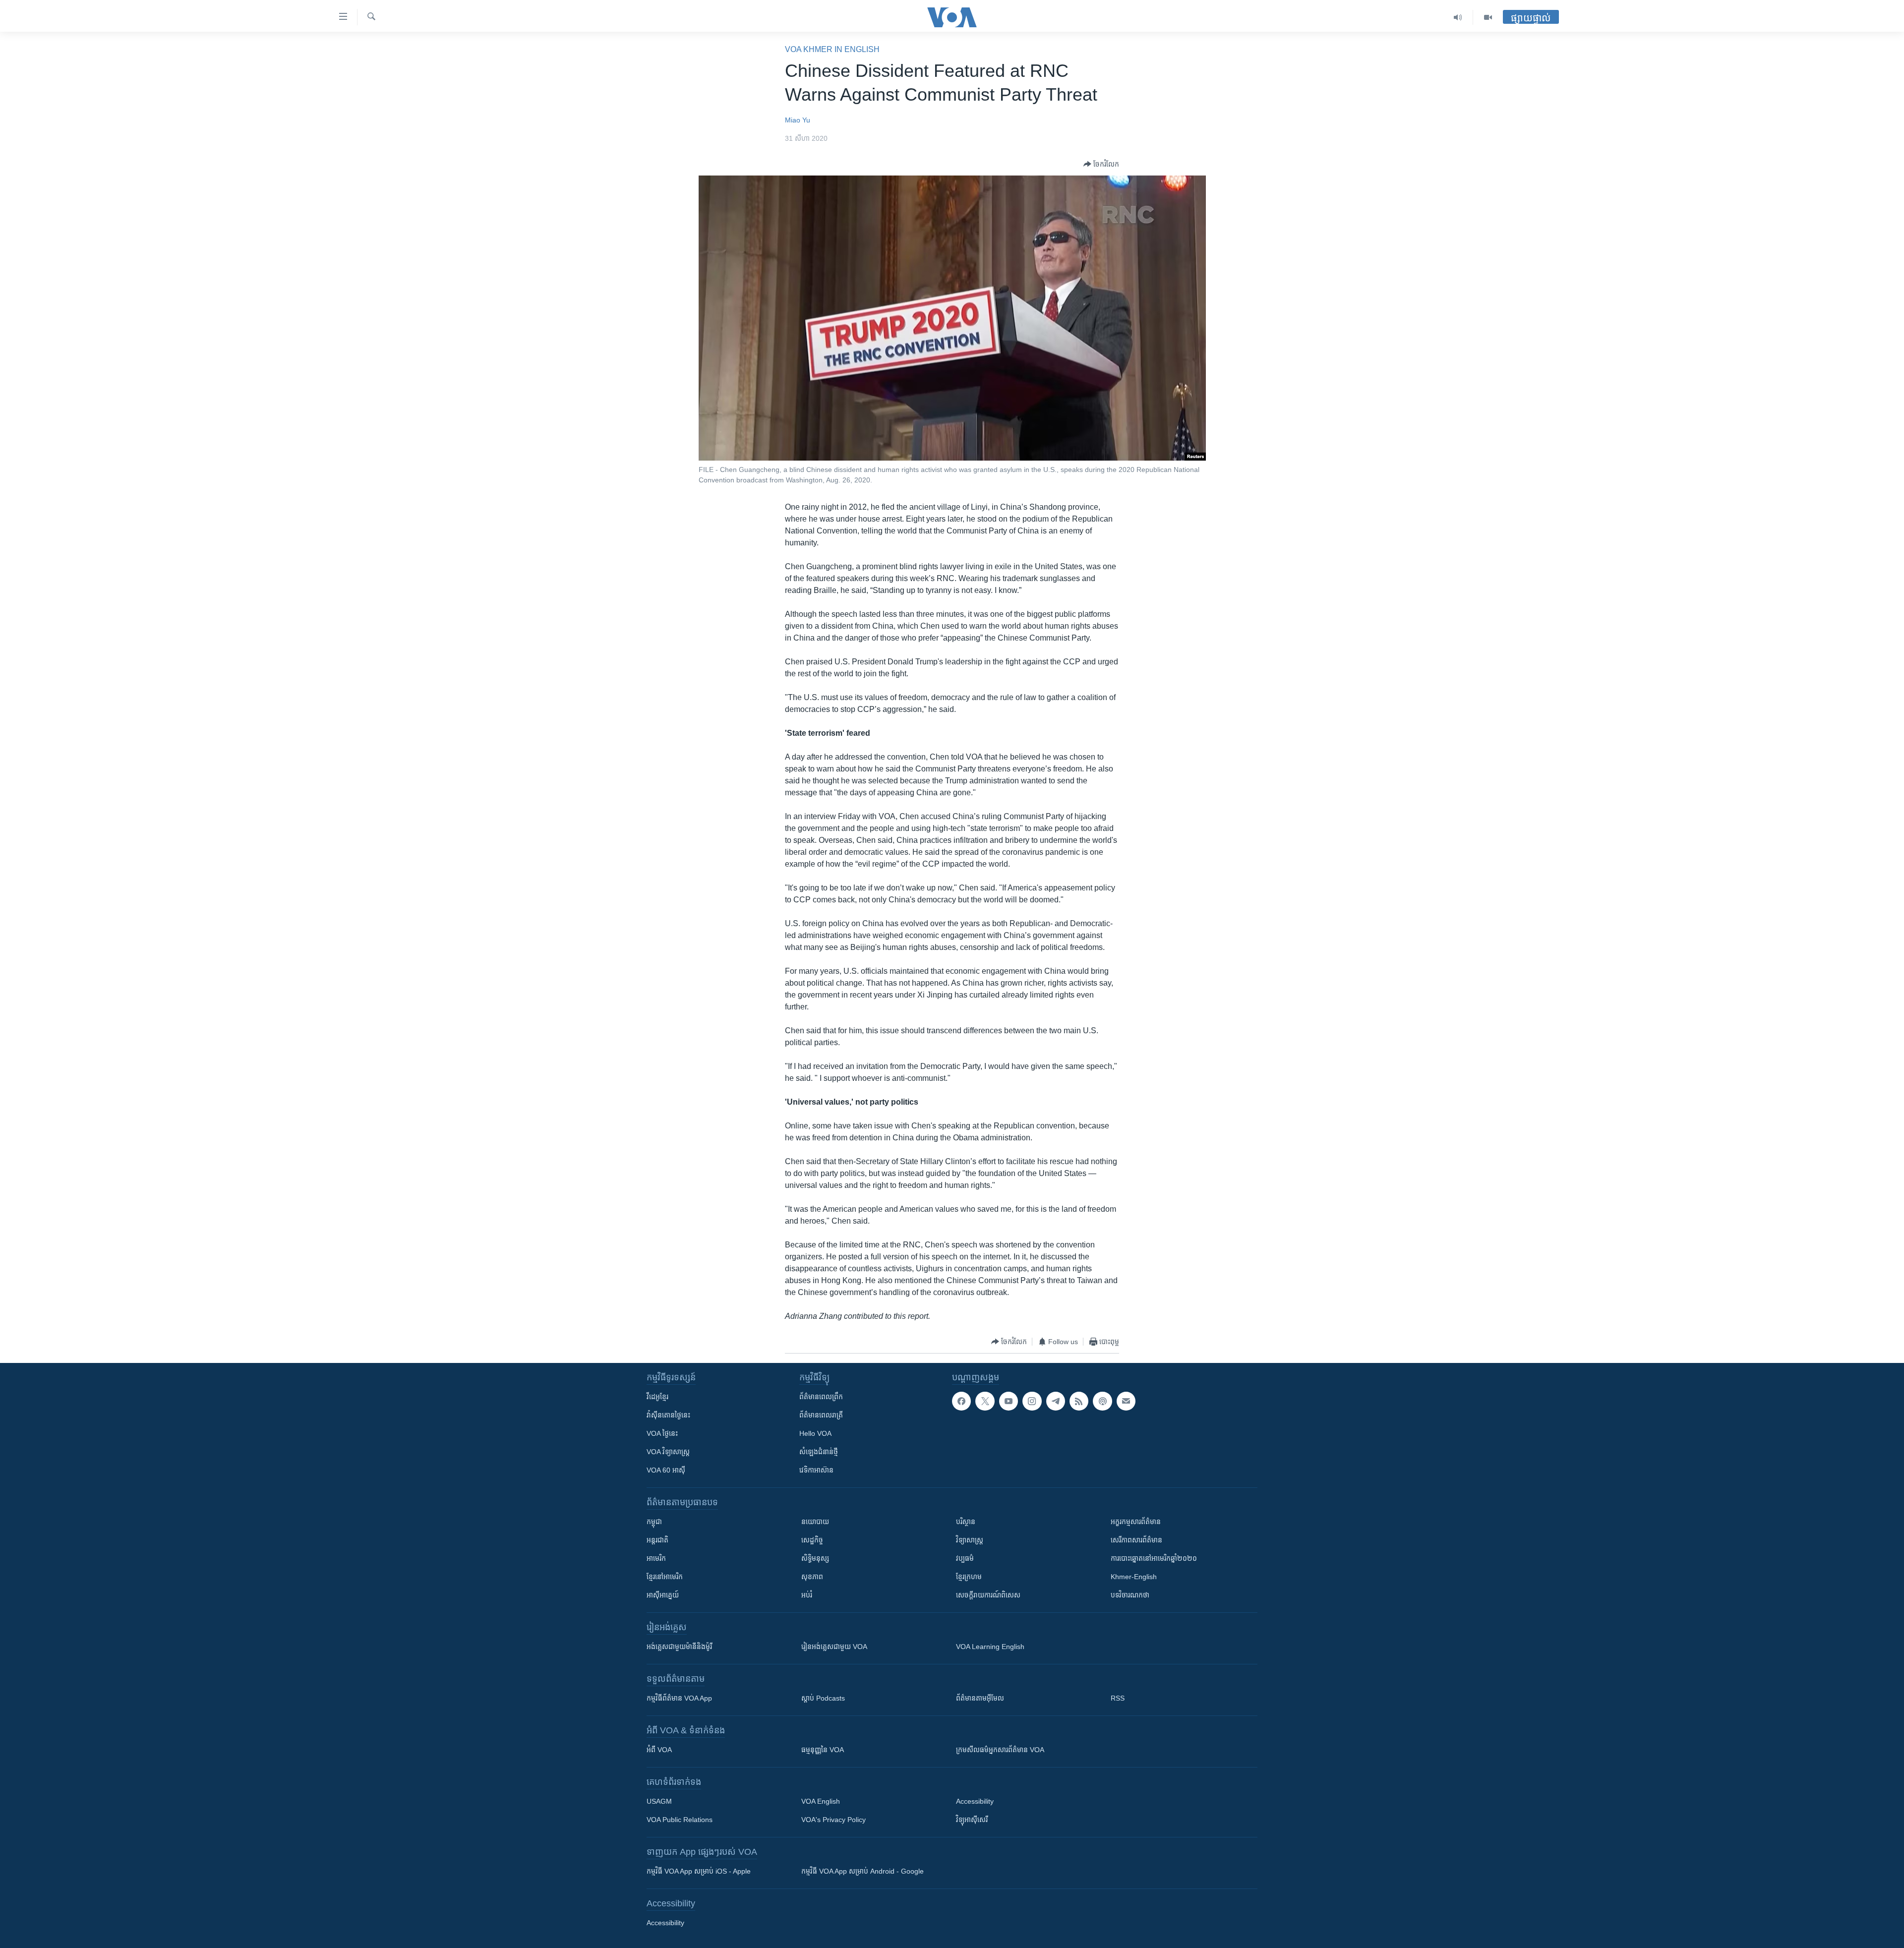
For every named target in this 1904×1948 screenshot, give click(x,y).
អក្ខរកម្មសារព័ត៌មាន (1136, 1522)
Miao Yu (798, 120)
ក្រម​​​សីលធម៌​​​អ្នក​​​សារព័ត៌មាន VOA (1000, 1750)
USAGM (659, 1801)
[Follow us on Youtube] (1009, 1401)
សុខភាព (812, 1577)
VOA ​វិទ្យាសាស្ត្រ (668, 1452)
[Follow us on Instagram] (1032, 1401)
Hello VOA (815, 1433)
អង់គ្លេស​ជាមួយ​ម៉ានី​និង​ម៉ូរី (679, 1647)
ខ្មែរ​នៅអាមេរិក (665, 1577)
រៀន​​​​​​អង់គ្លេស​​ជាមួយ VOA (834, 1647)
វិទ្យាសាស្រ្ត (970, 1540)
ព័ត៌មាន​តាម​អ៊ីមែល (980, 1698)
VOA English (821, 1801)
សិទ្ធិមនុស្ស (815, 1558)
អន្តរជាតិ (657, 1540)
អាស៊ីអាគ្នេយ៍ (663, 1595)
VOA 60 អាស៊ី (666, 1470)
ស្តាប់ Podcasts (823, 1698)
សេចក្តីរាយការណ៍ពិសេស (988, 1595)
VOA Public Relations (680, 1820)
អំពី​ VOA (659, 1750)
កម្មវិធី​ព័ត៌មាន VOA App (679, 1698)
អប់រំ (807, 1595)
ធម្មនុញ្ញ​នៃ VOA (823, 1750)
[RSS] (1079, 1401)
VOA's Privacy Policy (833, 1820)
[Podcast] (1102, 1401)
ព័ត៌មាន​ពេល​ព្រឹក (821, 1397)
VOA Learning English (990, 1647)
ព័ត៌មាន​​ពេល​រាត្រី (821, 1415)
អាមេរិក (656, 1558)
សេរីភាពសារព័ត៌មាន (1136, 1540)
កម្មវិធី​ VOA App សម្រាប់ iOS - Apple (699, 1871)
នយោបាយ (815, 1522)
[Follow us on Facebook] (961, 1401)
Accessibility (975, 1801)
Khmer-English (1134, 1577)
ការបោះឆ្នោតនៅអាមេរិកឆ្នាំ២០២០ (1154, 1558)
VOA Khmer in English (832, 49)
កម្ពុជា (654, 1522)
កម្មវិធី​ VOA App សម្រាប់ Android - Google (863, 1871)
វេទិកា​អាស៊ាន (816, 1470)
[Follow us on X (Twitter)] (985, 1401)
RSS (1118, 1698)
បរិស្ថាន (966, 1522)
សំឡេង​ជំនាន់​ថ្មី (819, 1452)
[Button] (1101, 164)
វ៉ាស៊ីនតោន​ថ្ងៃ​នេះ (668, 1415)
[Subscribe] (1126, 1401)
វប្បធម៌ (965, 1558)
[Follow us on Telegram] (1056, 1401)
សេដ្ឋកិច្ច (812, 1540)
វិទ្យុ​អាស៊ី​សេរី (972, 1820)
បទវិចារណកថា (1130, 1595)
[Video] (1488, 17)
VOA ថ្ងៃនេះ (662, 1433)
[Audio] (1458, 17)
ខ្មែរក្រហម (969, 1577)
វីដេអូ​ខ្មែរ (657, 1397)
